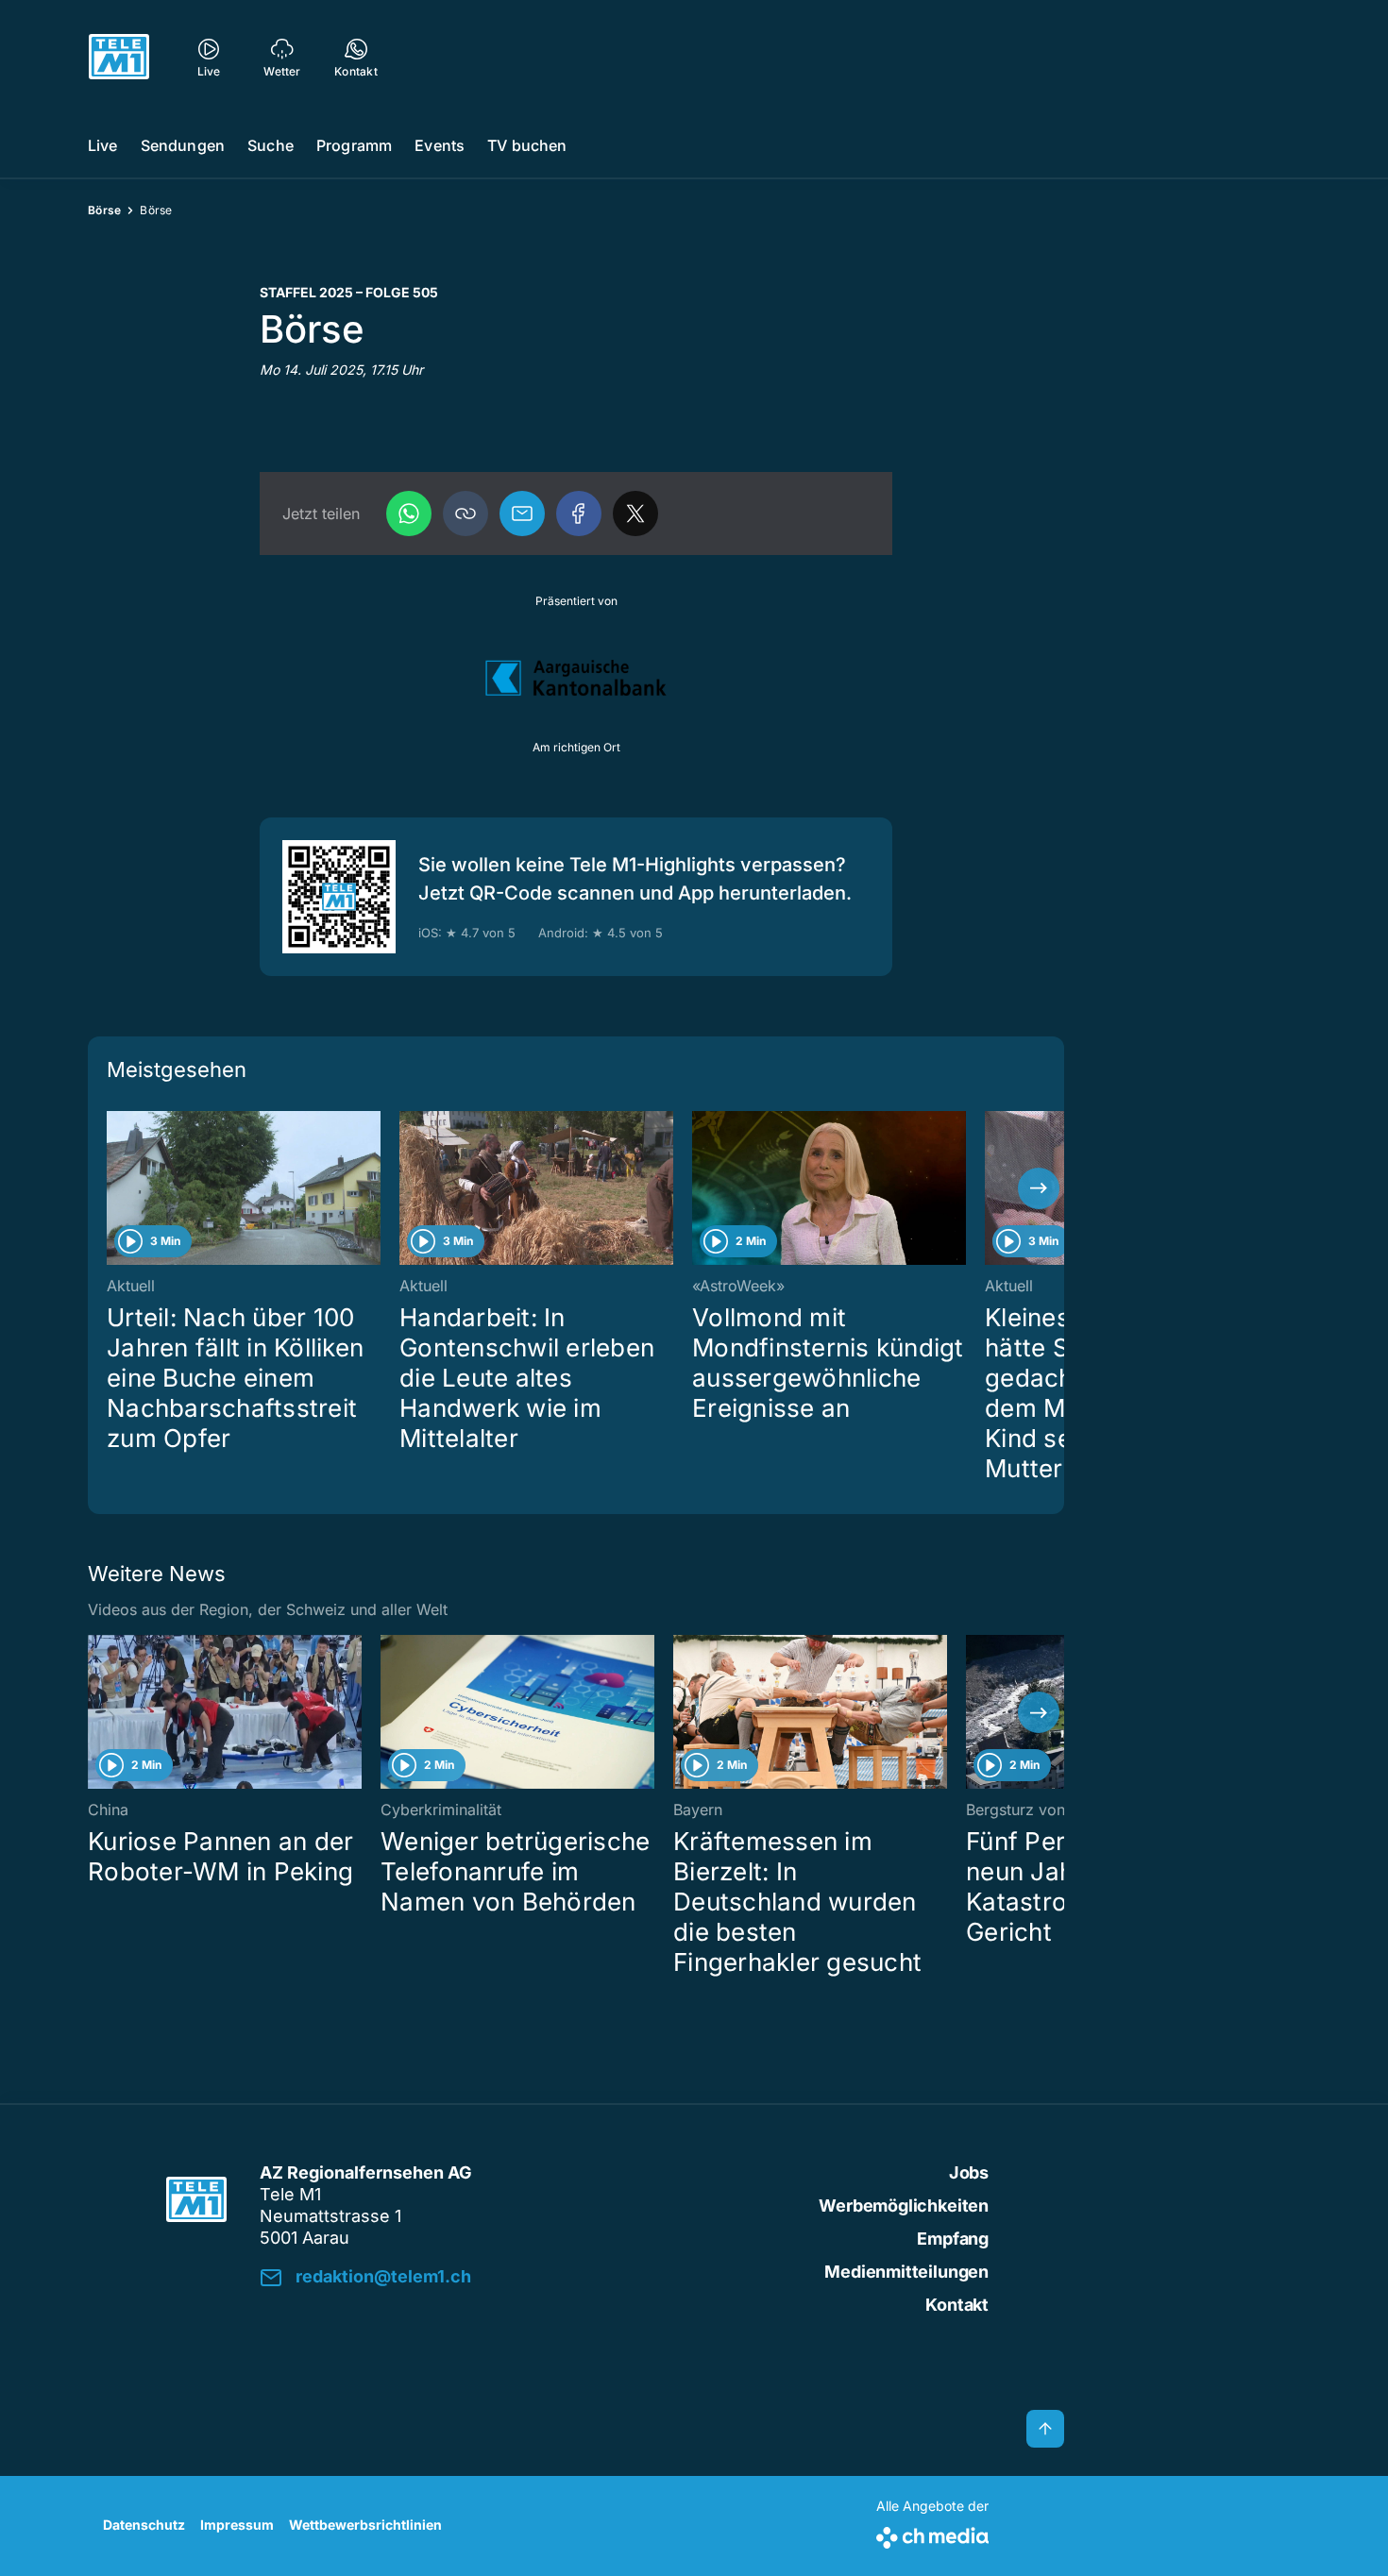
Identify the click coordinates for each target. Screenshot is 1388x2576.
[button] (465, 514)
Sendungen (183, 145)
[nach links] (113, 1188)
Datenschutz (144, 2525)
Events (440, 145)
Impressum (237, 2525)
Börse (104, 210)
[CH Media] (932, 2534)
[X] (635, 514)
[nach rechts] (1039, 1188)
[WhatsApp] (409, 514)
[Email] (522, 514)
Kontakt (957, 2305)
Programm (354, 145)
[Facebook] (579, 514)
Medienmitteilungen (906, 2272)
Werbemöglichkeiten (904, 2206)
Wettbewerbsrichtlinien (365, 2525)
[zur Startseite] (119, 57)
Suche (271, 145)
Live (103, 145)
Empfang (953, 2239)
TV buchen (527, 145)
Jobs (969, 2172)
